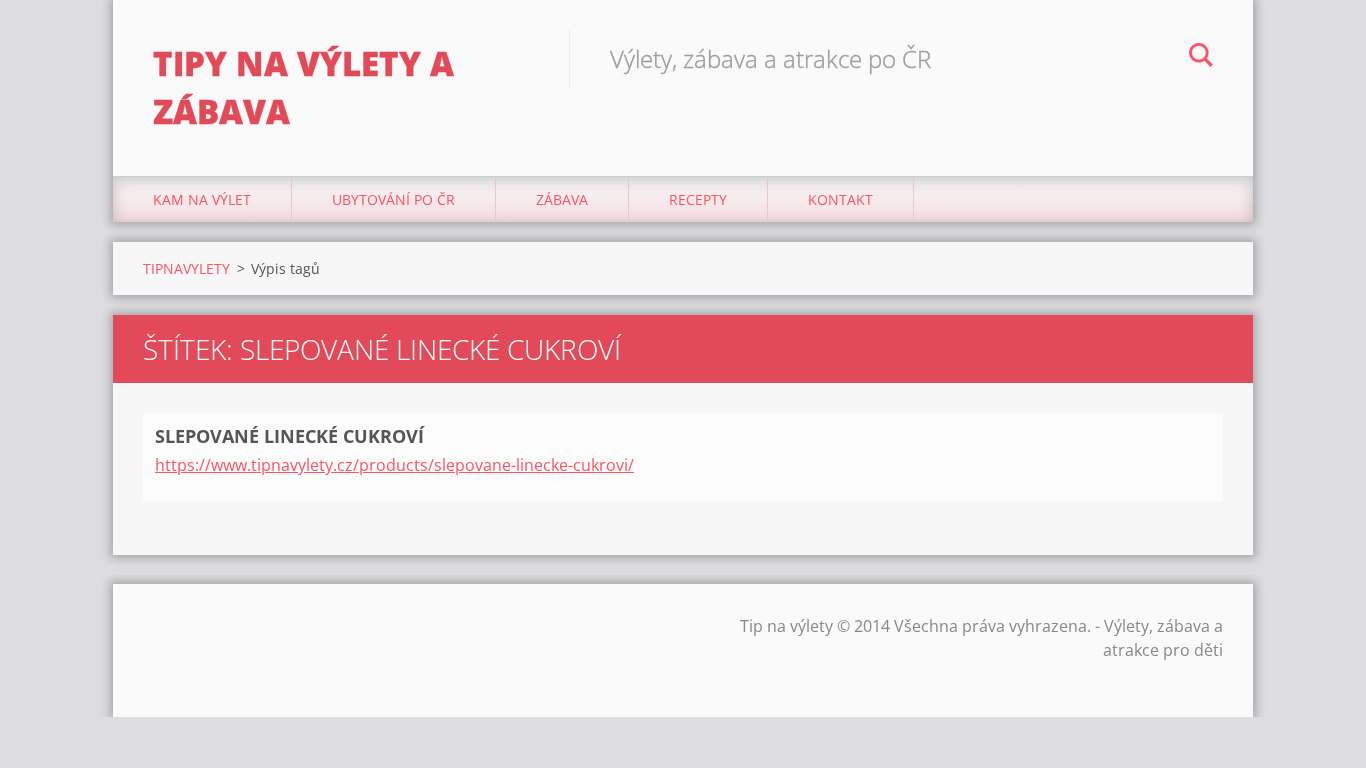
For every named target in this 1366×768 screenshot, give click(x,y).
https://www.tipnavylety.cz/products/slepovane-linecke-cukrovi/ (394, 465)
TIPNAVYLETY (186, 268)
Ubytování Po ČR (393, 199)
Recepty (698, 199)
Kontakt (840, 199)
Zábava (562, 199)
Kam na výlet (202, 199)
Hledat (1201, 58)
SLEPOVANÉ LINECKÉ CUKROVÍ (289, 436)
